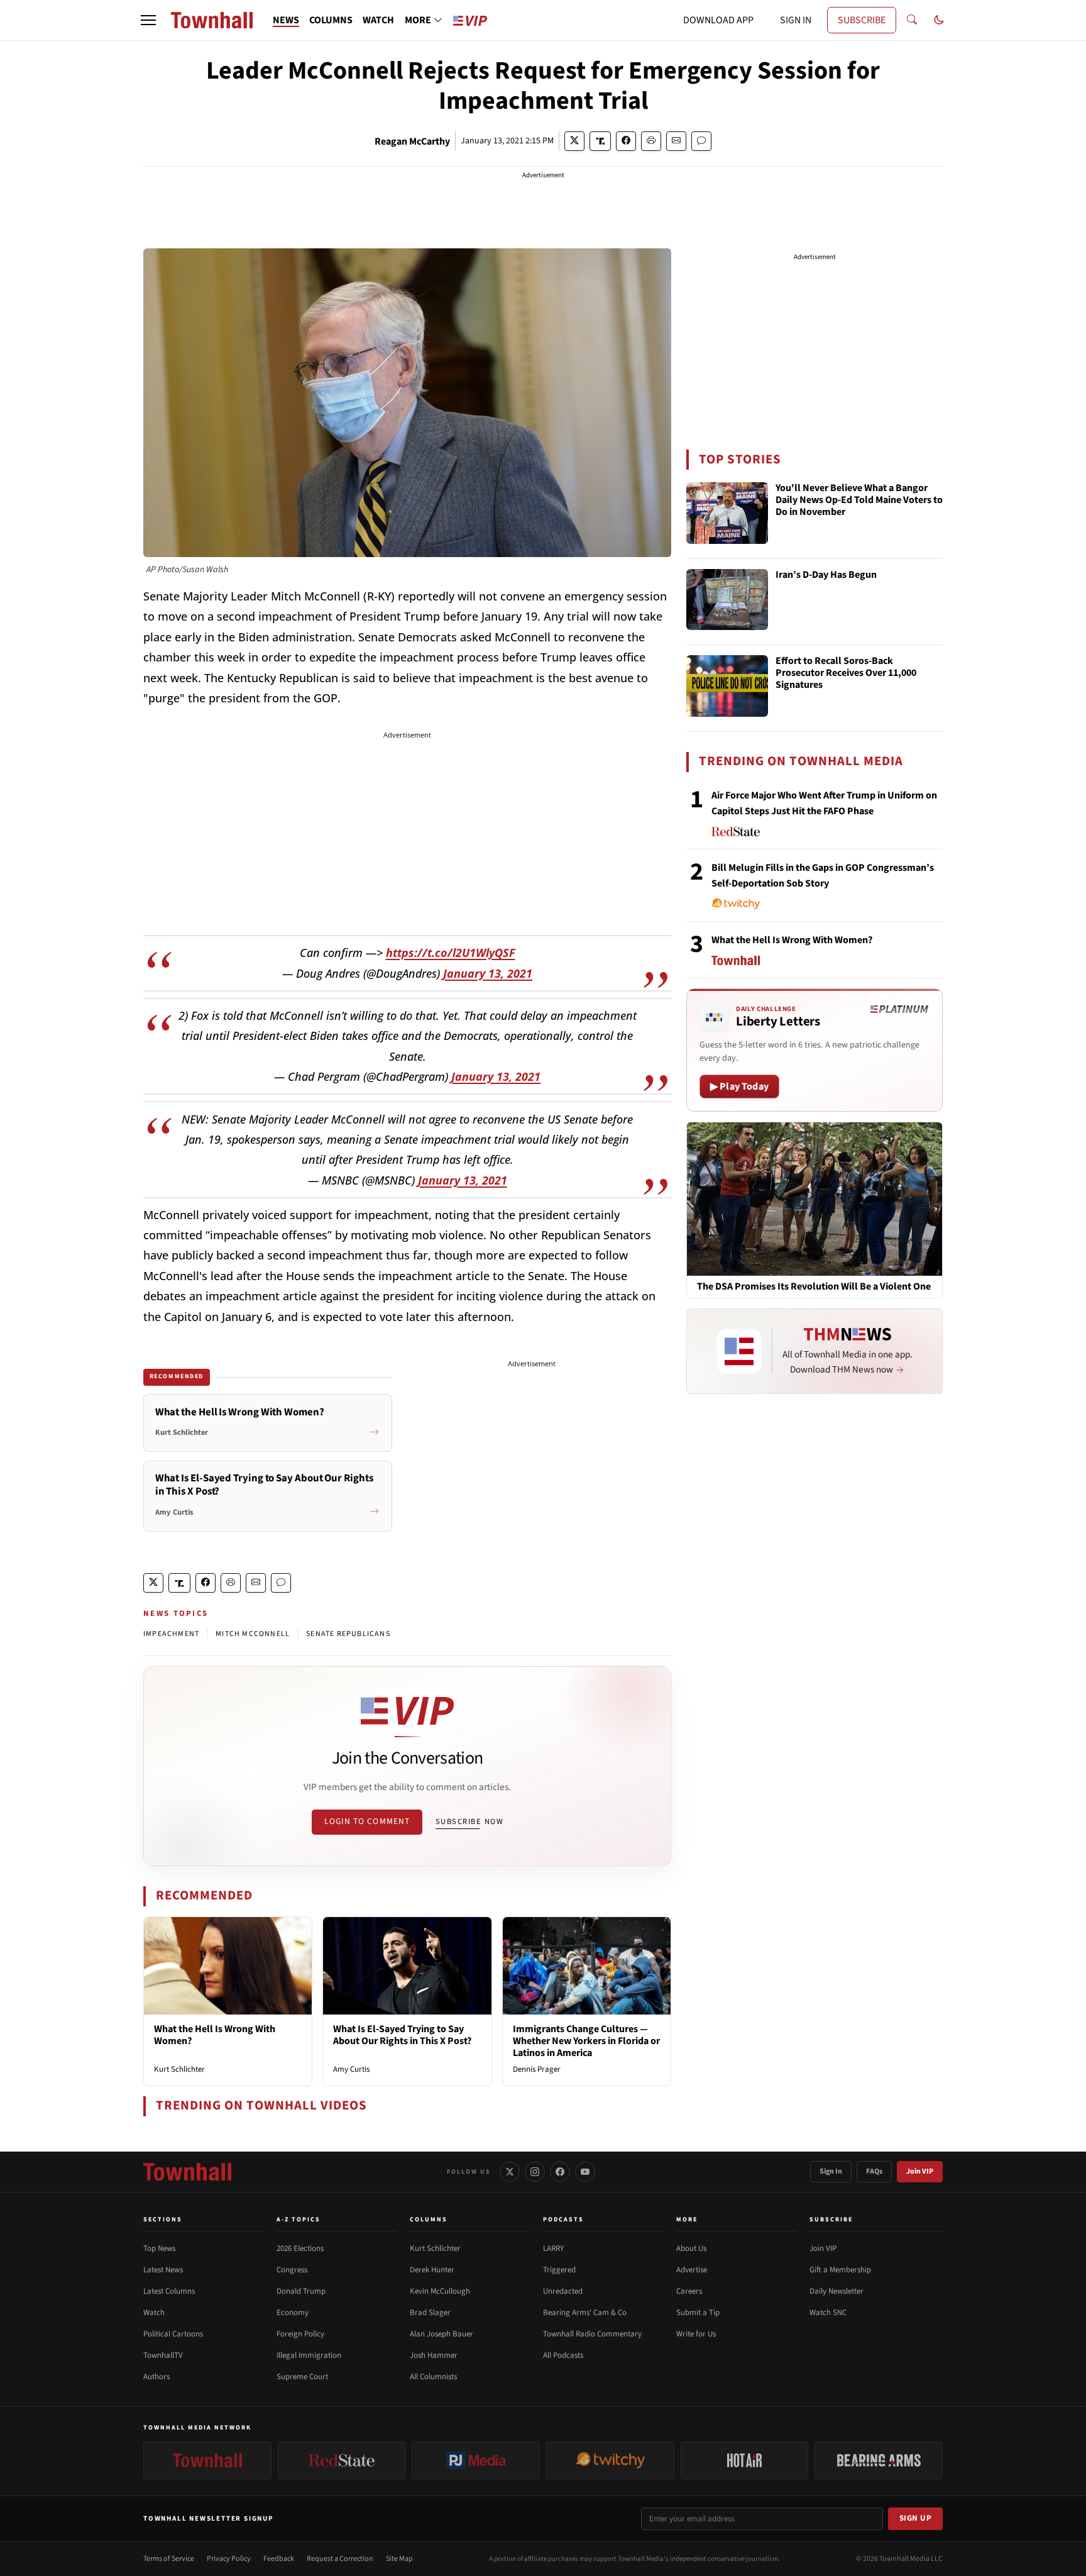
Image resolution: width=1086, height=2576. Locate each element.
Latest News (163, 2270)
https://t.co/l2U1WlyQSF (451, 953)
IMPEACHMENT (171, 1634)
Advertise (692, 2270)
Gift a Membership (840, 2270)
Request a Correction (340, 2559)
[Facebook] (560, 2172)
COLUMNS (331, 20)
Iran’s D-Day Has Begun (826, 575)
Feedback (279, 2559)
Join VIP (920, 2171)
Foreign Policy (300, 2334)
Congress (292, 2270)
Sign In (831, 2171)
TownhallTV (163, 2355)
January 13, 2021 (488, 973)
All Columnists (433, 2377)
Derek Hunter (432, 2270)
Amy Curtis (351, 2069)
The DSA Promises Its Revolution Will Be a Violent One (814, 1287)
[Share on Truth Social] (601, 141)
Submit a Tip (698, 2313)
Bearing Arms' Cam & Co (585, 2313)
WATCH (378, 20)
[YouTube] (585, 2172)
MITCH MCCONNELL (253, 1634)
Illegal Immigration (309, 2355)
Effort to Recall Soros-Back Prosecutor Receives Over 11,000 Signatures (846, 673)
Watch (154, 2313)
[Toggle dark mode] (939, 20)
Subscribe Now (469, 1821)
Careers (689, 2291)
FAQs (874, 2171)
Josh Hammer (434, 2355)
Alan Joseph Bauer (442, 2334)
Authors (156, 2377)
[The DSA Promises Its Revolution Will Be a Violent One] (814, 1198)
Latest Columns (169, 2291)
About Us (691, 2248)
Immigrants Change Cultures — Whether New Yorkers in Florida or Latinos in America (586, 2041)
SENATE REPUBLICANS (348, 1634)
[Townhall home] (187, 2172)
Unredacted (563, 2291)
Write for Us (696, 2334)
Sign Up (916, 2518)
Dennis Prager (537, 2069)
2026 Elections (300, 2248)
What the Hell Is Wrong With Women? (215, 2035)
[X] (510, 2172)
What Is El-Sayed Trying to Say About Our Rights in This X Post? (402, 2035)
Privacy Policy (229, 2559)
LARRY (553, 2248)
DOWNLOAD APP (718, 20)
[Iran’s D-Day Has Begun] (727, 600)
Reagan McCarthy (412, 141)
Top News (159, 2248)
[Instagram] (535, 2172)
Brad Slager (430, 2313)
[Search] (912, 20)
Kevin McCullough (440, 2291)
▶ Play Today (739, 1086)
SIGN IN (796, 20)
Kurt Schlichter (179, 2069)
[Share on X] (574, 141)
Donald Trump (301, 2291)
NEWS (286, 20)
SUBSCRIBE (862, 20)
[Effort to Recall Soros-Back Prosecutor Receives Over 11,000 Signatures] (727, 686)
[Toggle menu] (148, 20)
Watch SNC (828, 2313)
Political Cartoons (173, 2334)
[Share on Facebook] (626, 141)
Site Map (399, 2559)
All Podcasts (563, 2355)
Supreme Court (302, 2377)
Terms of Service (169, 2559)
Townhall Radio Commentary (592, 2334)
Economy (293, 2313)
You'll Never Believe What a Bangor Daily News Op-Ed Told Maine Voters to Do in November (859, 500)
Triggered (559, 2270)
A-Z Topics (299, 2219)
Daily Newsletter (836, 2291)
